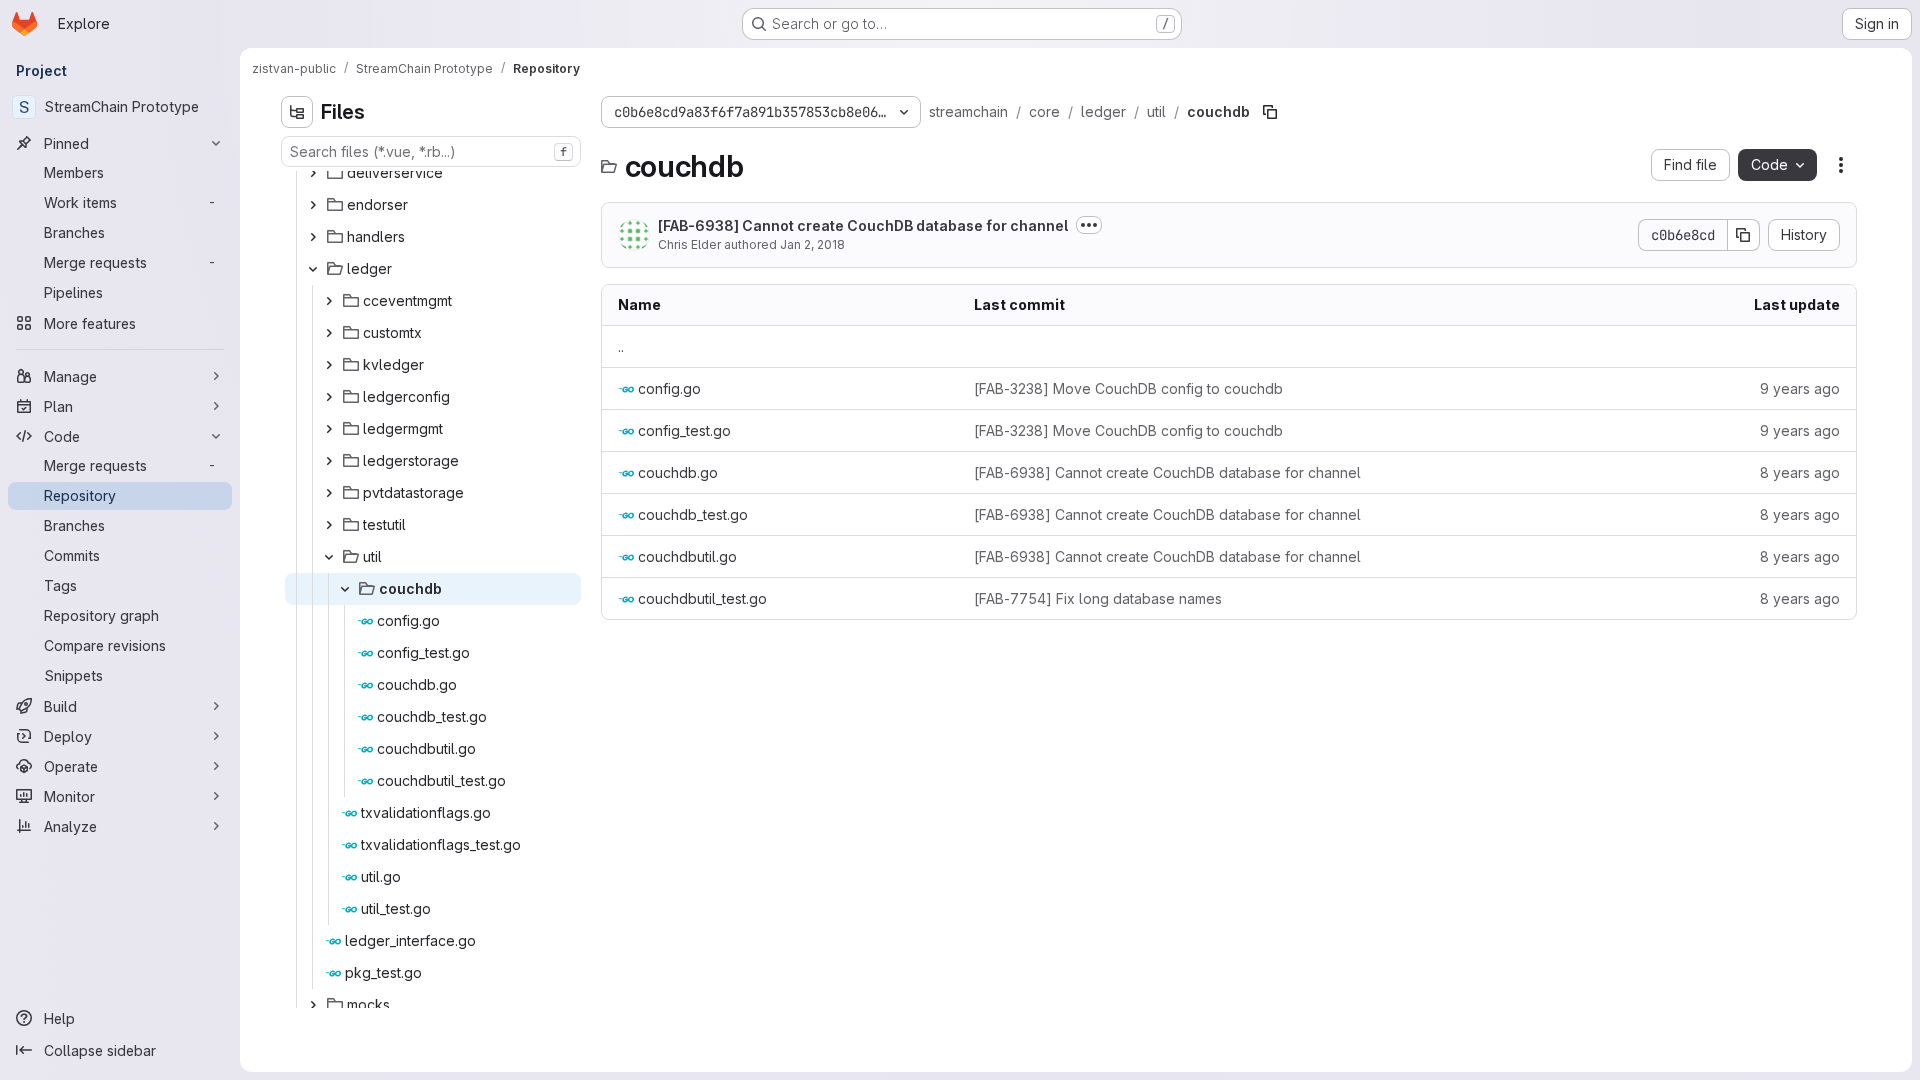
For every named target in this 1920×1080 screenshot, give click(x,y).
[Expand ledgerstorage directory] (329, 461)
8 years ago (1800, 472)
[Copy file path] (1270, 112)
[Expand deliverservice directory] (313, 173)
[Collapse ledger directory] (313, 269)
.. (621, 346)
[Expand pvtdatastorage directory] (329, 493)
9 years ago (1800, 388)
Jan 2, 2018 (812, 244)
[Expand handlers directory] (313, 237)
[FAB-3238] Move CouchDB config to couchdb (1128, 388)
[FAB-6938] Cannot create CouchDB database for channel (863, 225)
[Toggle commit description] (1089, 225)
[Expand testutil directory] (329, 525)
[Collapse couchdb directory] (345, 589)
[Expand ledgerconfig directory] (329, 397)
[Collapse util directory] (329, 557)
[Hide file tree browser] (297, 112)
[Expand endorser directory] (313, 205)
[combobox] (431, 151)
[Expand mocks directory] (313, 1005)
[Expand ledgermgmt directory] (329, 429)
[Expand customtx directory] (329, 333)
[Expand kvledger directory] (329, 365)
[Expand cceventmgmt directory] (329, 301)
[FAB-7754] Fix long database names (1098, 598)
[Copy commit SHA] (1744, 235)
